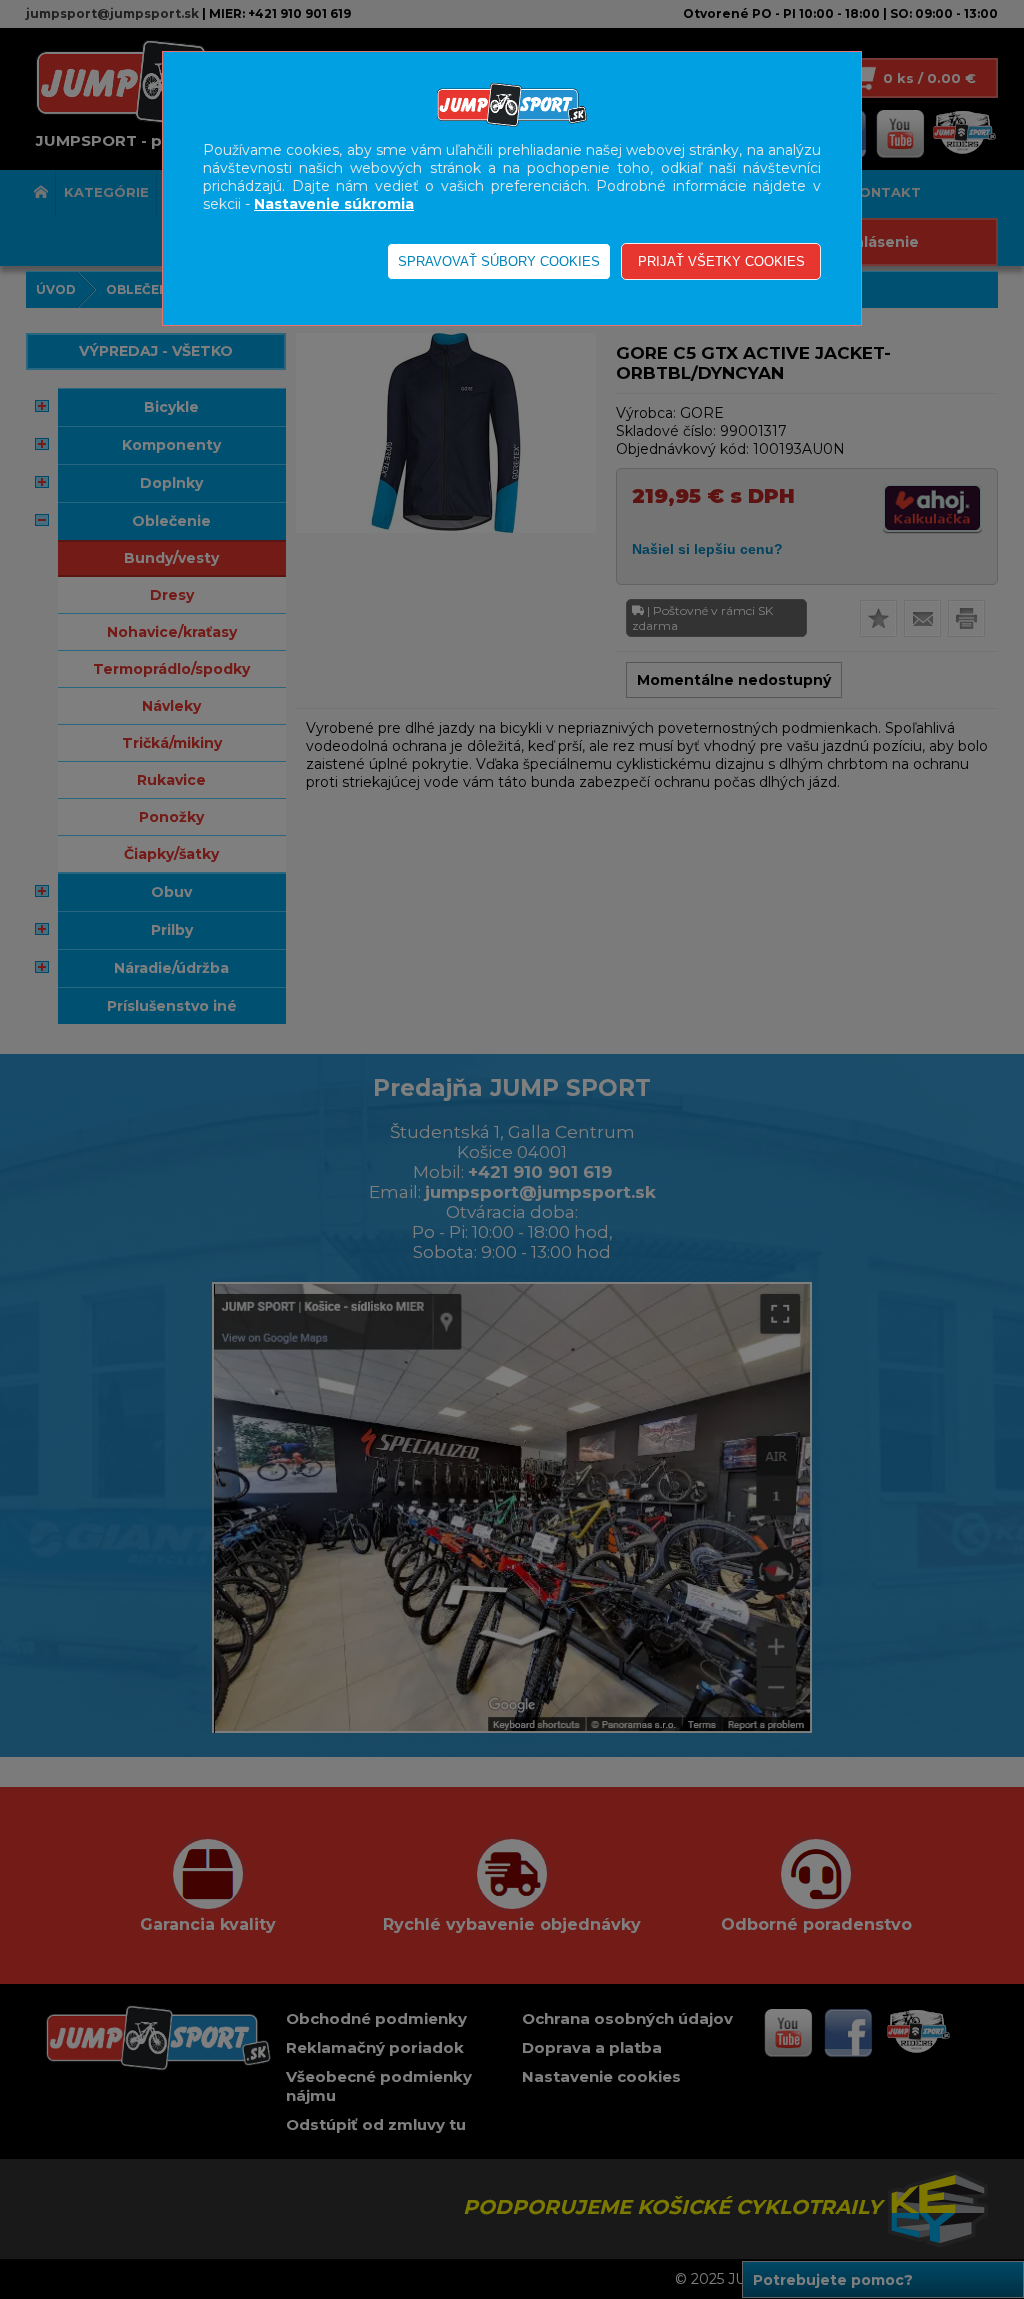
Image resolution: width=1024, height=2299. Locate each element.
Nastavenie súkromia (334, 204)
